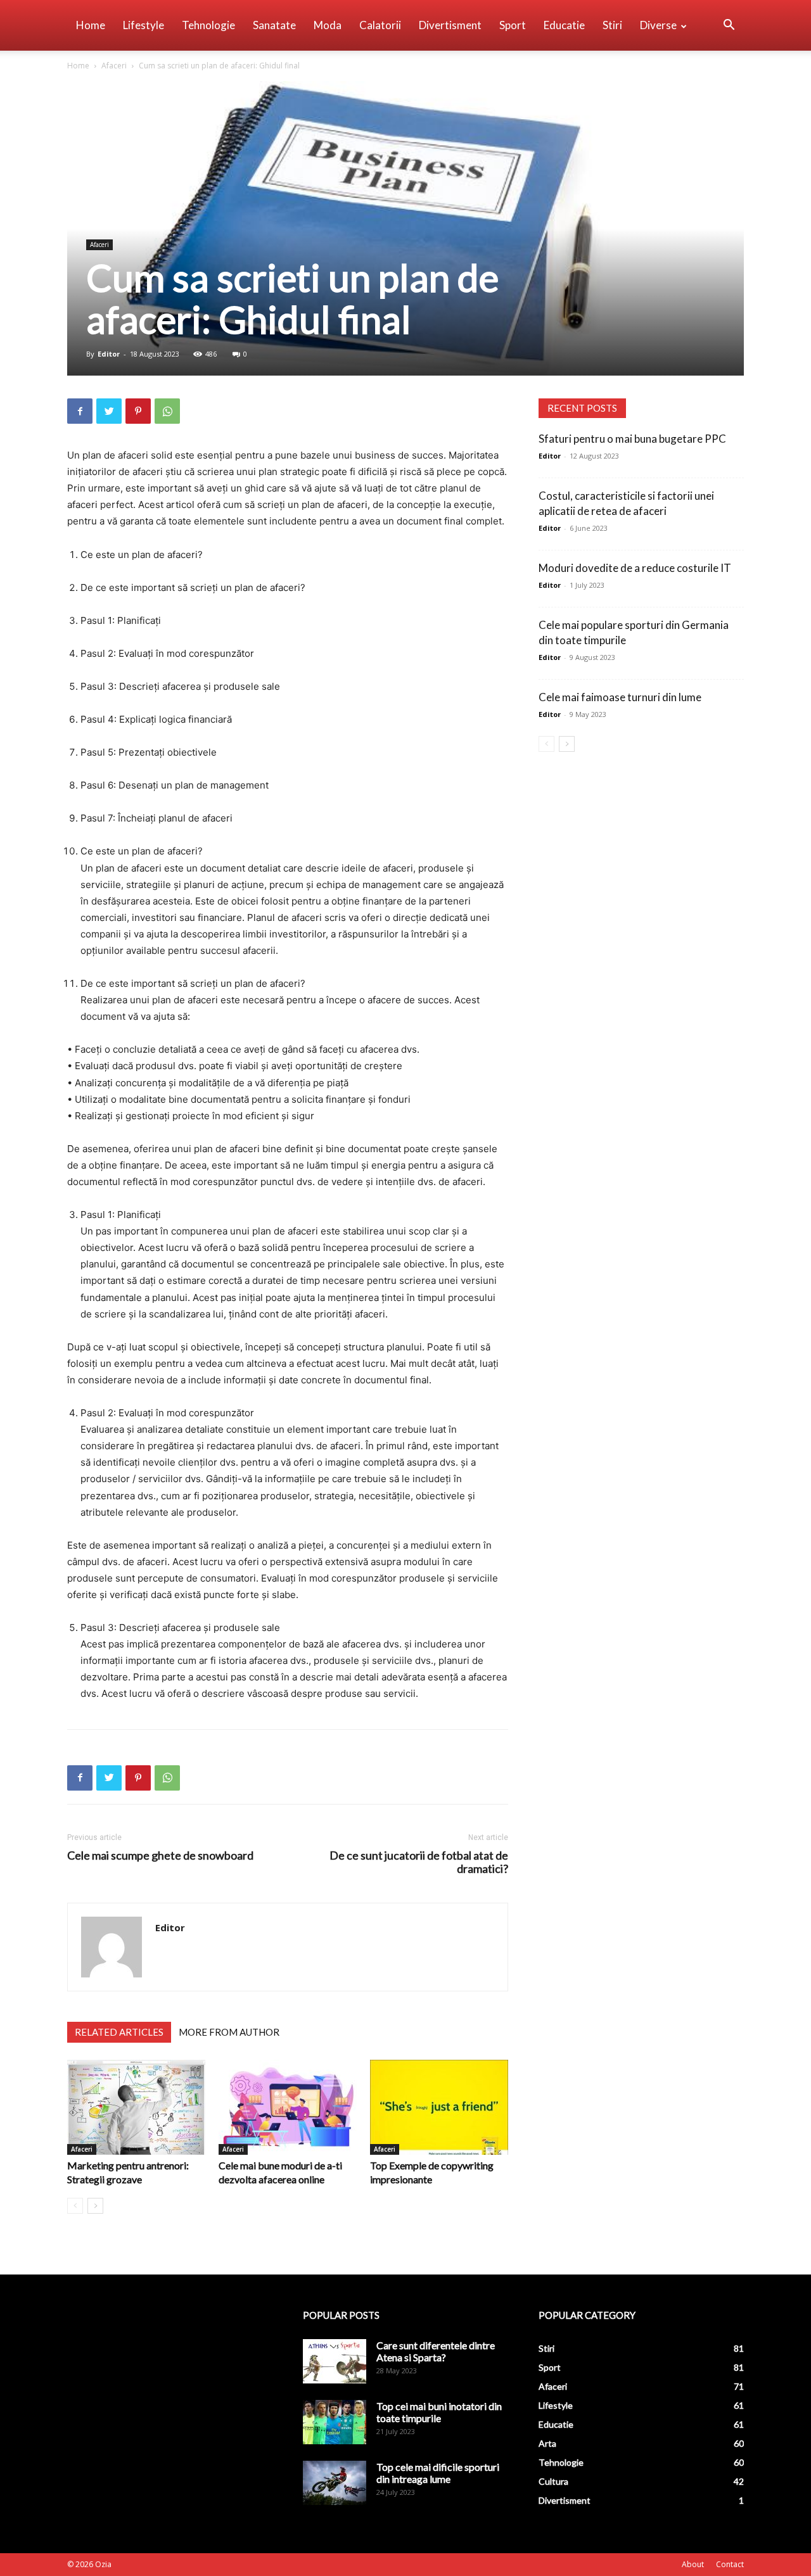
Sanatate (274, 25)
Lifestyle (144, 25)
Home (91, 25)
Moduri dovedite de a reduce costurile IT (635, 568)
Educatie (564, 25)
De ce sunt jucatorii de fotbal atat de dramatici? (419, 1862)
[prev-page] (75, 2206)
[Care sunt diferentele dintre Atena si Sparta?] (335, 2361)
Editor (109, 354)
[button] (729, 26)
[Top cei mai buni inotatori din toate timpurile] (335, 2422)
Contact (730, 2564)
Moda (328, 25)
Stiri (612, 25)
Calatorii (380, 25)
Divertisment (450, 25)
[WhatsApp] (167, 411)
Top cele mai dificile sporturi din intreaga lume (438, 2473)
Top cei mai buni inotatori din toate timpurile (439, 2412)
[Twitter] (109, 411)
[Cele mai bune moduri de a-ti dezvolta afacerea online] (288, 2107)
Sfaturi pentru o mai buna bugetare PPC (632, 439)
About (693, 2564)
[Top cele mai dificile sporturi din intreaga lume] (335, 2483)
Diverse (658, 25)
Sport (513, 25)
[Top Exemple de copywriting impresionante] (439, 2107)
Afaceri (114, 66)
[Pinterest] (138, 411)
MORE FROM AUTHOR (229, 2032)
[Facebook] (80, 411)
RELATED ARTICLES (119, 2032)
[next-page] (95, 2206)
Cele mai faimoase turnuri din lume (620, 697)
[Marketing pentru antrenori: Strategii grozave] (136, 2107)
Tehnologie (208, 25)
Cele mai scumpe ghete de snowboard (160, 1856)
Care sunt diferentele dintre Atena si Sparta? (436, 2351)
